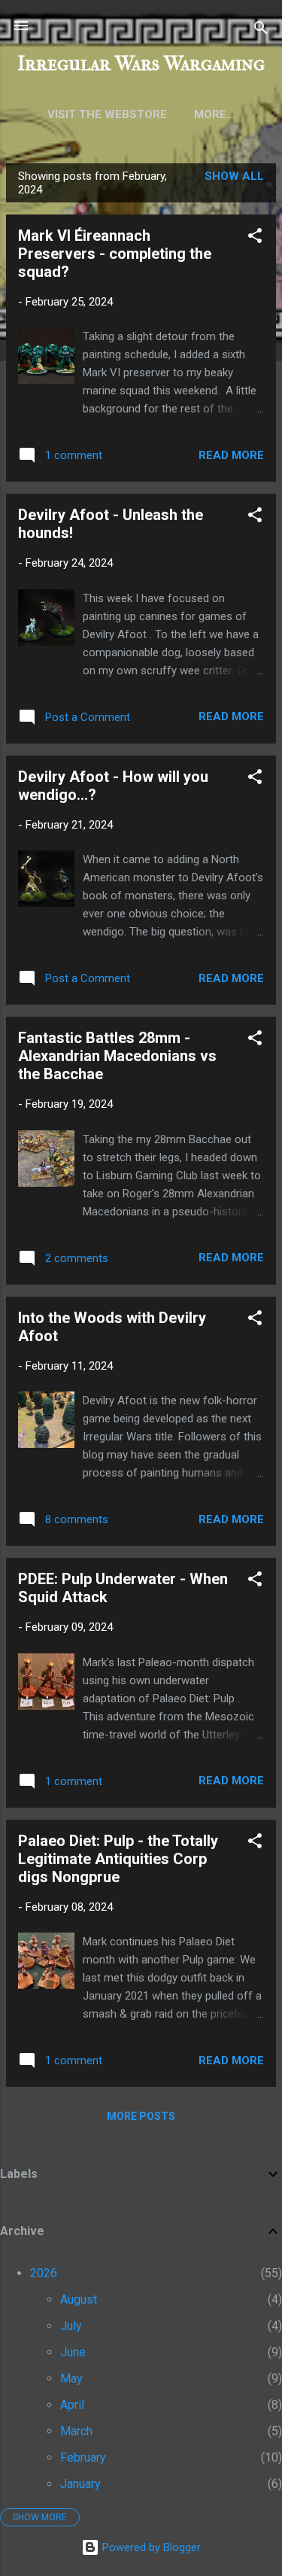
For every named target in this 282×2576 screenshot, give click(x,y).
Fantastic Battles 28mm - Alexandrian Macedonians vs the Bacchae (117, 1056)
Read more (231, 455)
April (72, 2405)
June (73, 2352)
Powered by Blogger (150, 2547)
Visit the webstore (107, 114)
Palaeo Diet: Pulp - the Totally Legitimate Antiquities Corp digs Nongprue (118, 1859)
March (76, 2431)
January (80, 2484)
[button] (255, 238)
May (71, 2378)
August (79, 2299)
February (83, 2457)
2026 (44, 2273)
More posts (141, 2116)
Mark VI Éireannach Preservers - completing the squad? (115, 254)
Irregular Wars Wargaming (141, 64)
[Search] (261, 30)
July (71, 2326)
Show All (234, 176)
